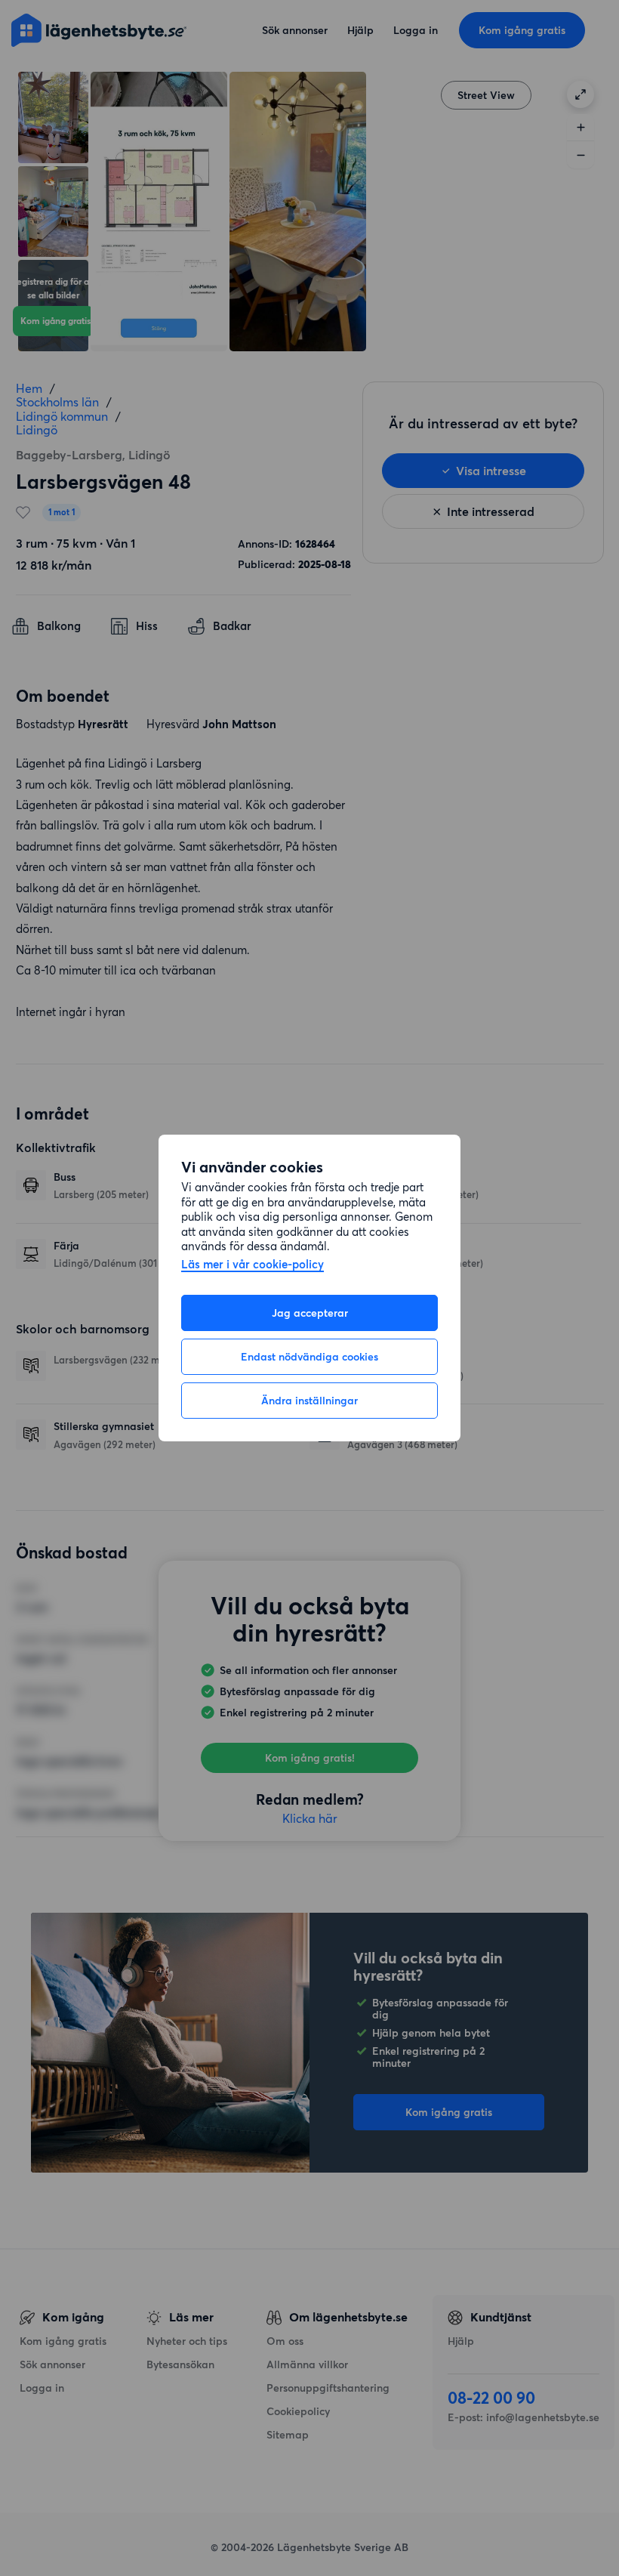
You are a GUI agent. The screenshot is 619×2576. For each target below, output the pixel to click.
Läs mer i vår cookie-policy (253, 1265)
